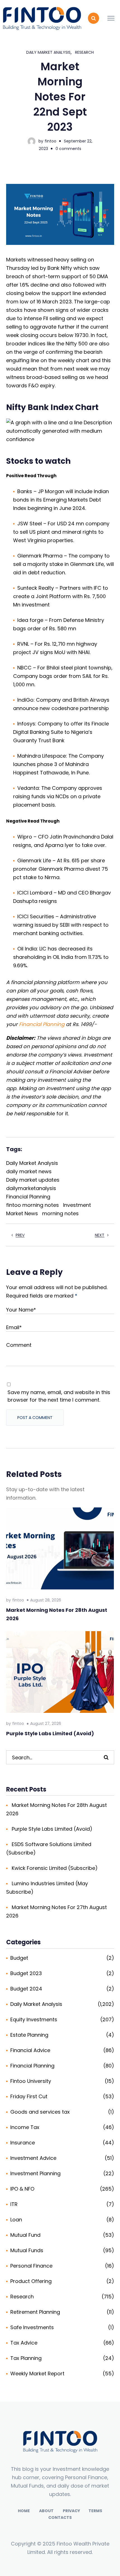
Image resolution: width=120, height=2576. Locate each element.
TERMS (95, 2511)
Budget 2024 (26, 1989)
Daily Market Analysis (48, 52)
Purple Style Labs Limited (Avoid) (50, 1733)
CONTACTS (60, 2518)
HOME (24, 2511)
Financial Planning (42, 1024)
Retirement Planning (35, 2312)
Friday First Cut (29, 2096)
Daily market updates (33, 1180)
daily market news (29, 1171)
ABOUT (46, 2511)
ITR (14, 2204)
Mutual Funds (27, 2250)
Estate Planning (29, 2035)
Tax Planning (26, 2358)
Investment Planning (35, 2173)
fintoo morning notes (33, 1205)
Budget (19, 1958)
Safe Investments (32, 2327)
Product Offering (31, 2281)
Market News (22, 1213)
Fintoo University (31, 2081)
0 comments (68, 149)
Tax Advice (24, 2343)
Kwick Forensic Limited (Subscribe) (55, 1868)
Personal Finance (31, 2266)
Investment (77, 1205)
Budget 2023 (26, 1973)
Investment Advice (33, 2158)
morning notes (60, 1213)
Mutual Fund (25, 2235)
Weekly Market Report (37, 2374)
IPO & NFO (22, 2189)
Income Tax (25, 2127)
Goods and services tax (40, 2112)
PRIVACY (71, 2511)
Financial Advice (30, 2050)
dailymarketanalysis (31, 1188)
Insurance (23, 2143)
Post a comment (35, 1418)
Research (84, 52)
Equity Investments (34, 2019)
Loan (16, 2220)
